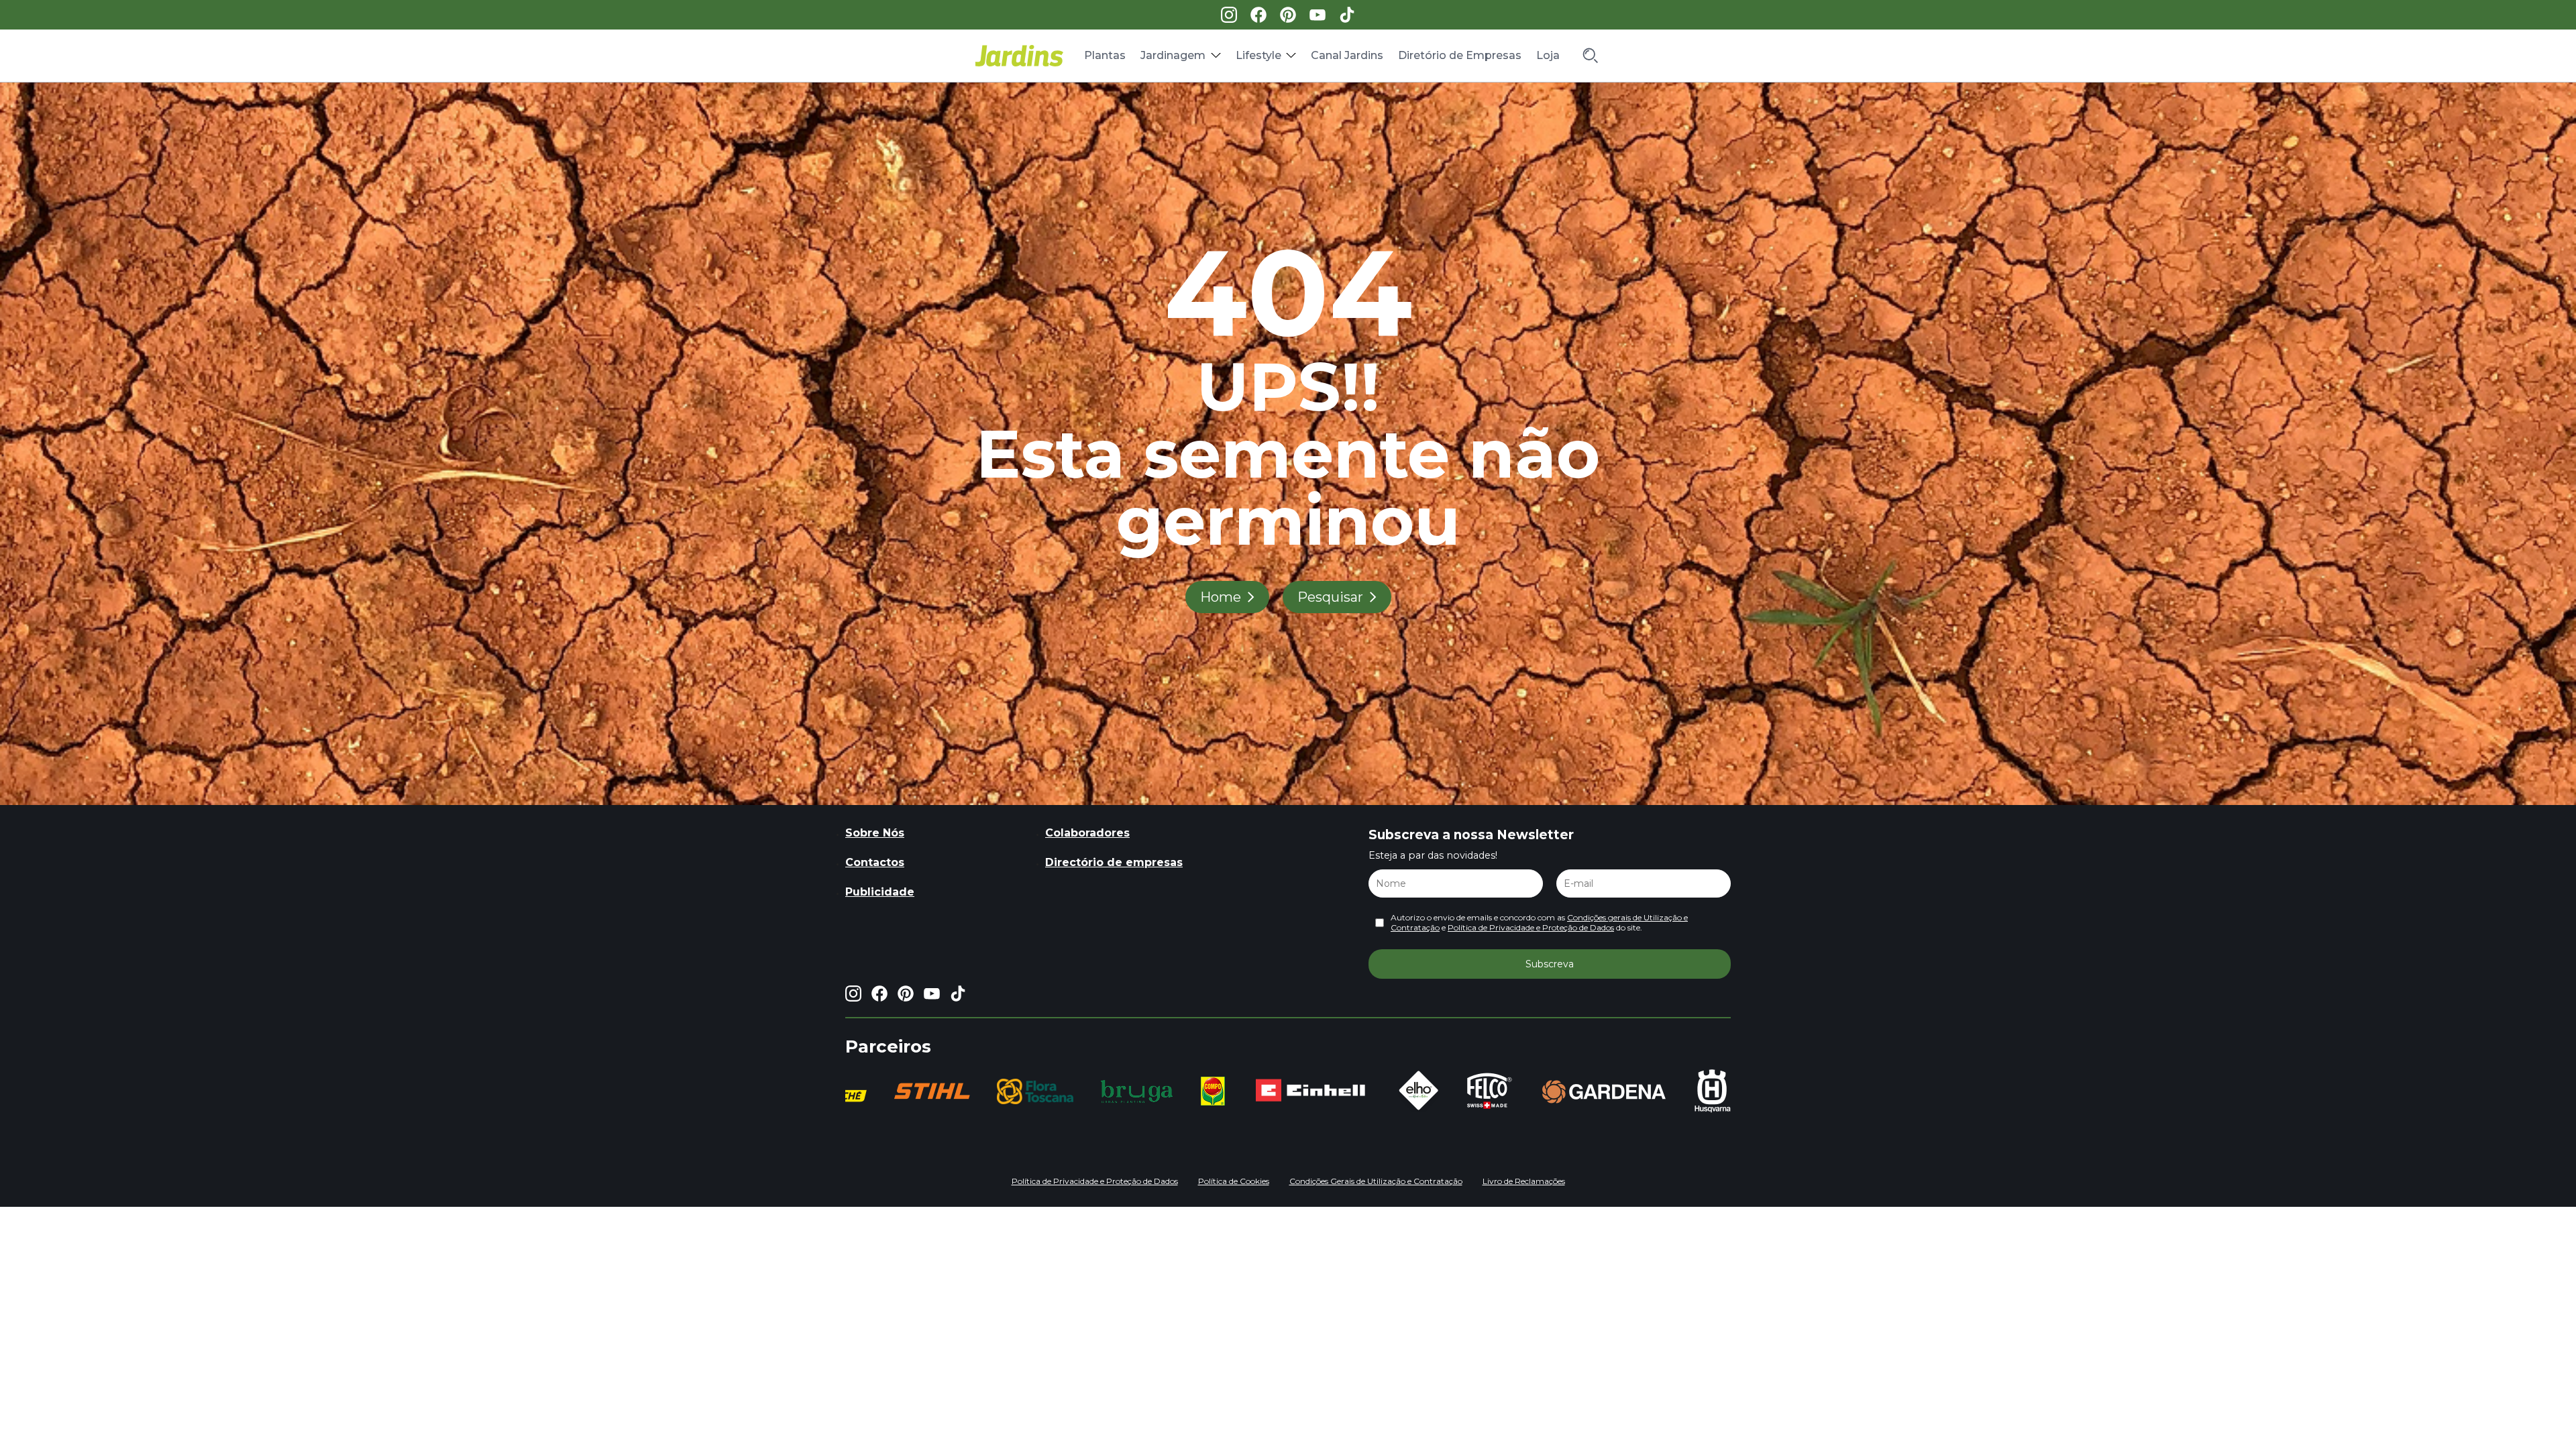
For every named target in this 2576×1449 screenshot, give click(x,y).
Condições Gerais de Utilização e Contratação (1376, 1181)
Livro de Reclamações (1524, 1181)
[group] (868, 1091)
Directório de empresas (1114, 862)
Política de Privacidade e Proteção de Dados (1531, 927)
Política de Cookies (1234, 1181)
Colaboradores (1087, 833)
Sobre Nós (875, 833)
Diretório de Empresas (1460, 55)
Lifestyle (1258, 55)
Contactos (875, 862)
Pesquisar (1330, 597)
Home (1221, 597)
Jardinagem (1173, 55)
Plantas (1105, 55)
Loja (1548, 55)
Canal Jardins (1347, 55)
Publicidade (880, 892)
